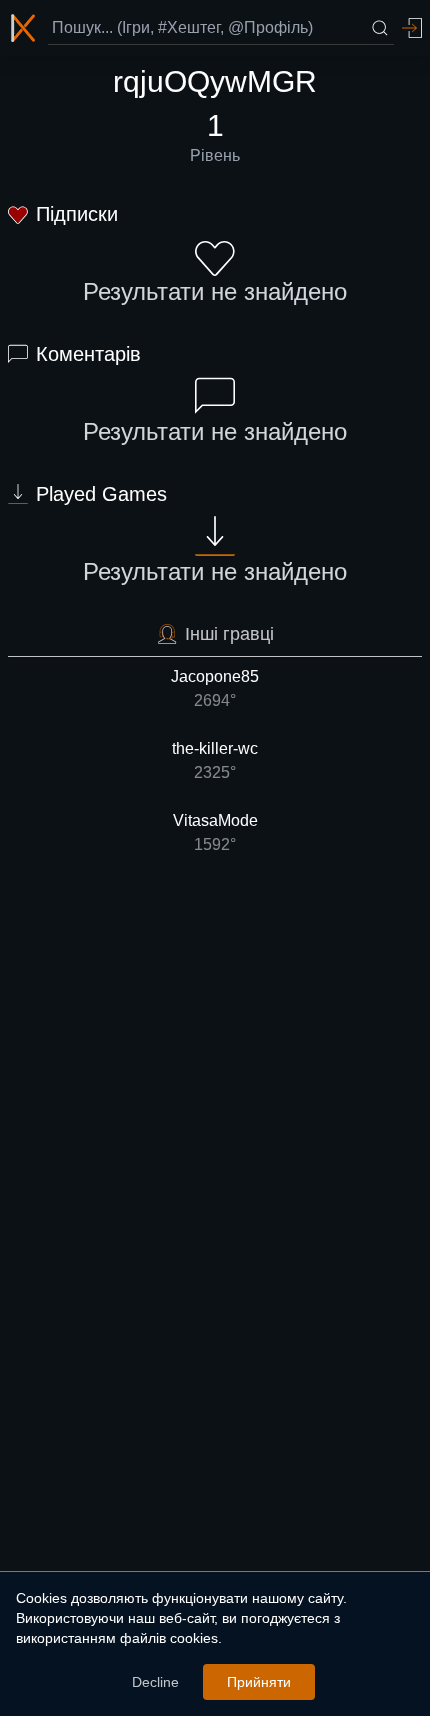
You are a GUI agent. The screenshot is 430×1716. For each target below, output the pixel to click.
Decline (155, 1682)
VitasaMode (215, 832)
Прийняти (259, 1682)
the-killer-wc (215, 760)
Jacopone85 (215, 688)
